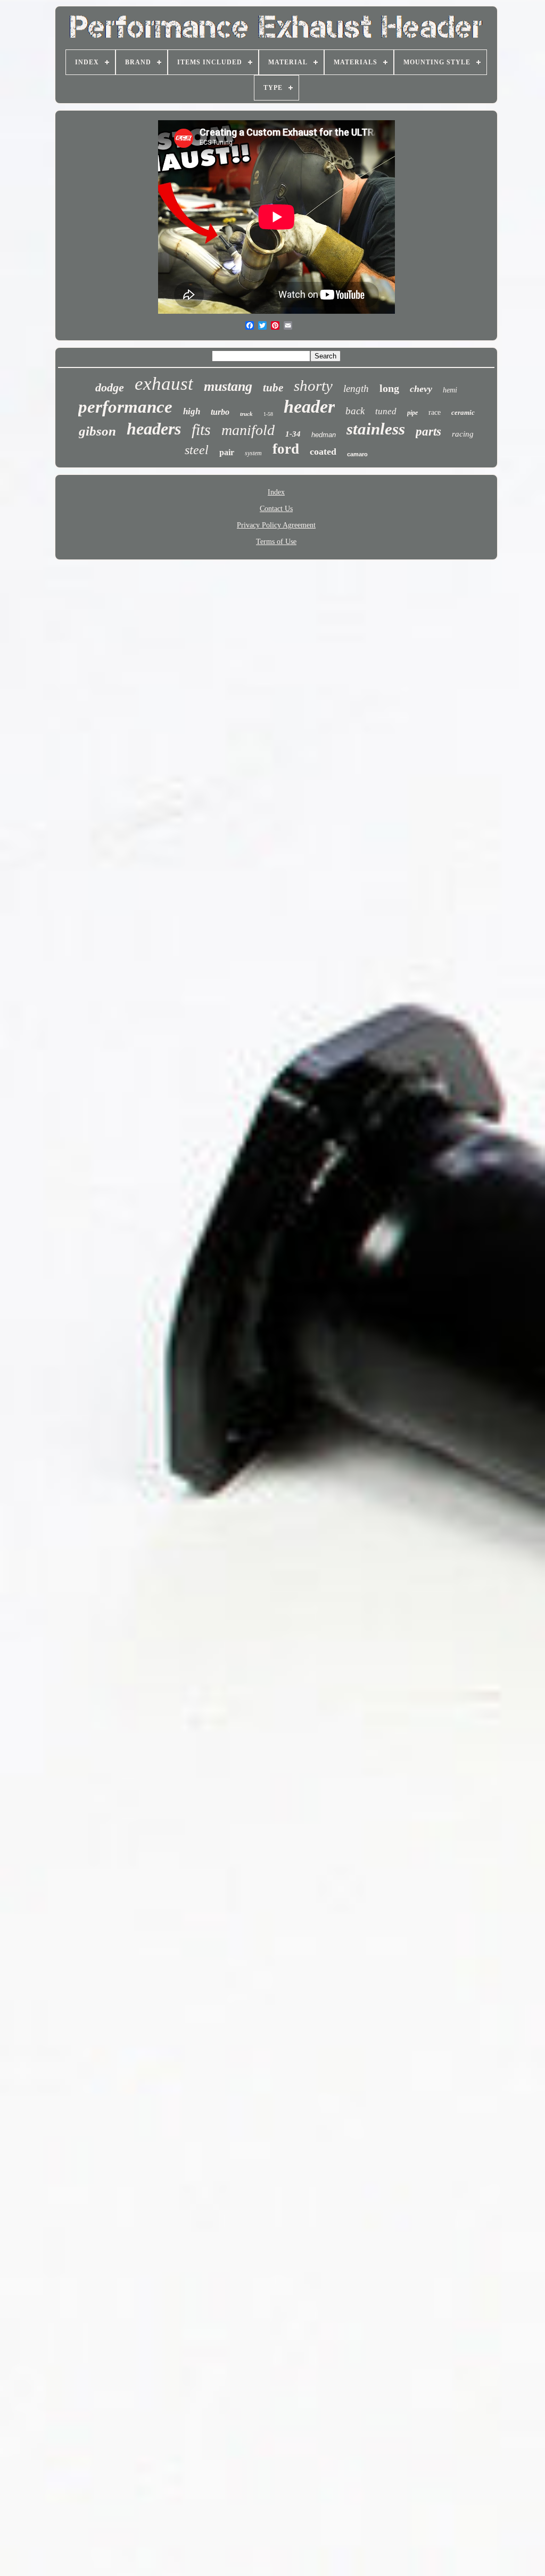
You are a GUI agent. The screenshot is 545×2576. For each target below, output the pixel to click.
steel (197, 450)
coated (323, 451)
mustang (228, 386)
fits (201, 429)
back (355, 411)
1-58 (268, 414)
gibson (97, 431)
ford (286, 449)
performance (125, 407)
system (253, 453)
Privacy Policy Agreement (276, 525)
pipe (412, 413)
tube (273, 388)
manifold (248, 430)
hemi (450, 390)
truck (246, 414)
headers (154, 429)
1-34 (293, 434)
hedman (324, 435)
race (435, 412)
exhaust (164, 384)
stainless (376, 429)
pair (227, 452)
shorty (313, 386)
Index (276, 492)
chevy (421, 389)
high (192, 411)
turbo (220, 412)
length (356, 388)
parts (428, 432)
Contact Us (276, 509)
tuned (386, 411)
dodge (110, 387)
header (309, 407)
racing (463, 434)
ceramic (463, 412)
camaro (357, 454)
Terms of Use (276, 542)
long (389, 388)
